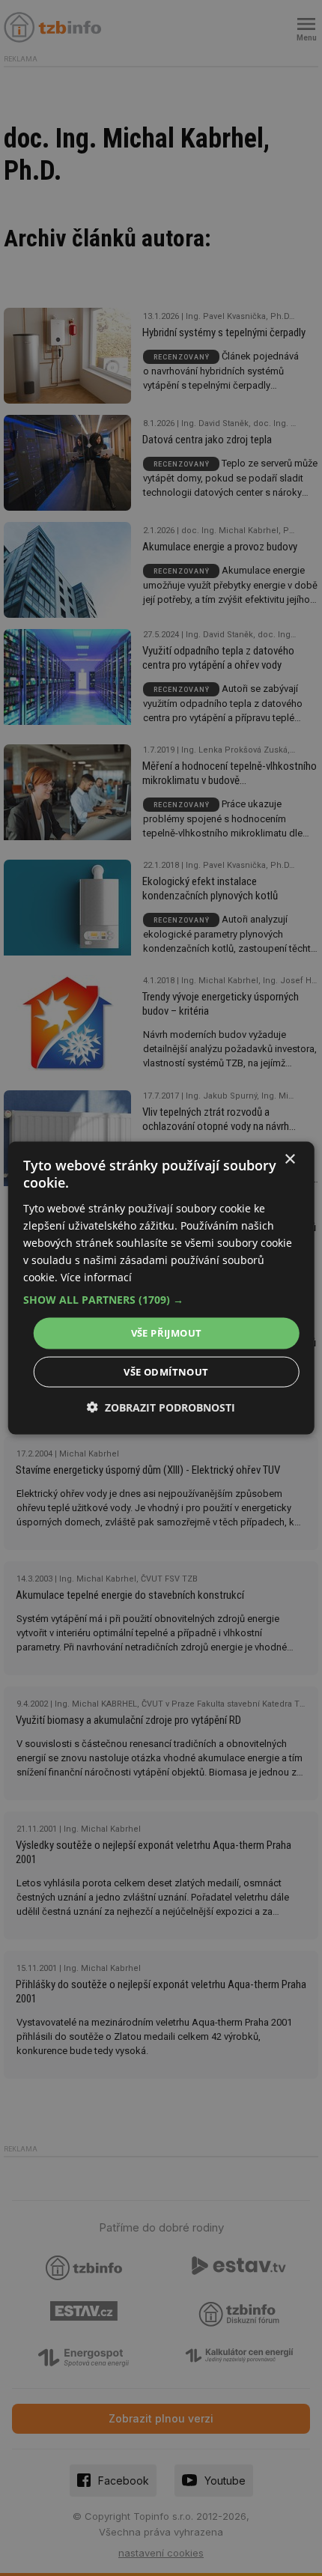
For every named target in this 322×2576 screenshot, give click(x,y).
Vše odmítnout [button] (166, 1371)
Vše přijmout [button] (167, 1333)
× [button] (289, 1160)
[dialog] (161, 1288)
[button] (161, 1300)
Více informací (96, 1277)
